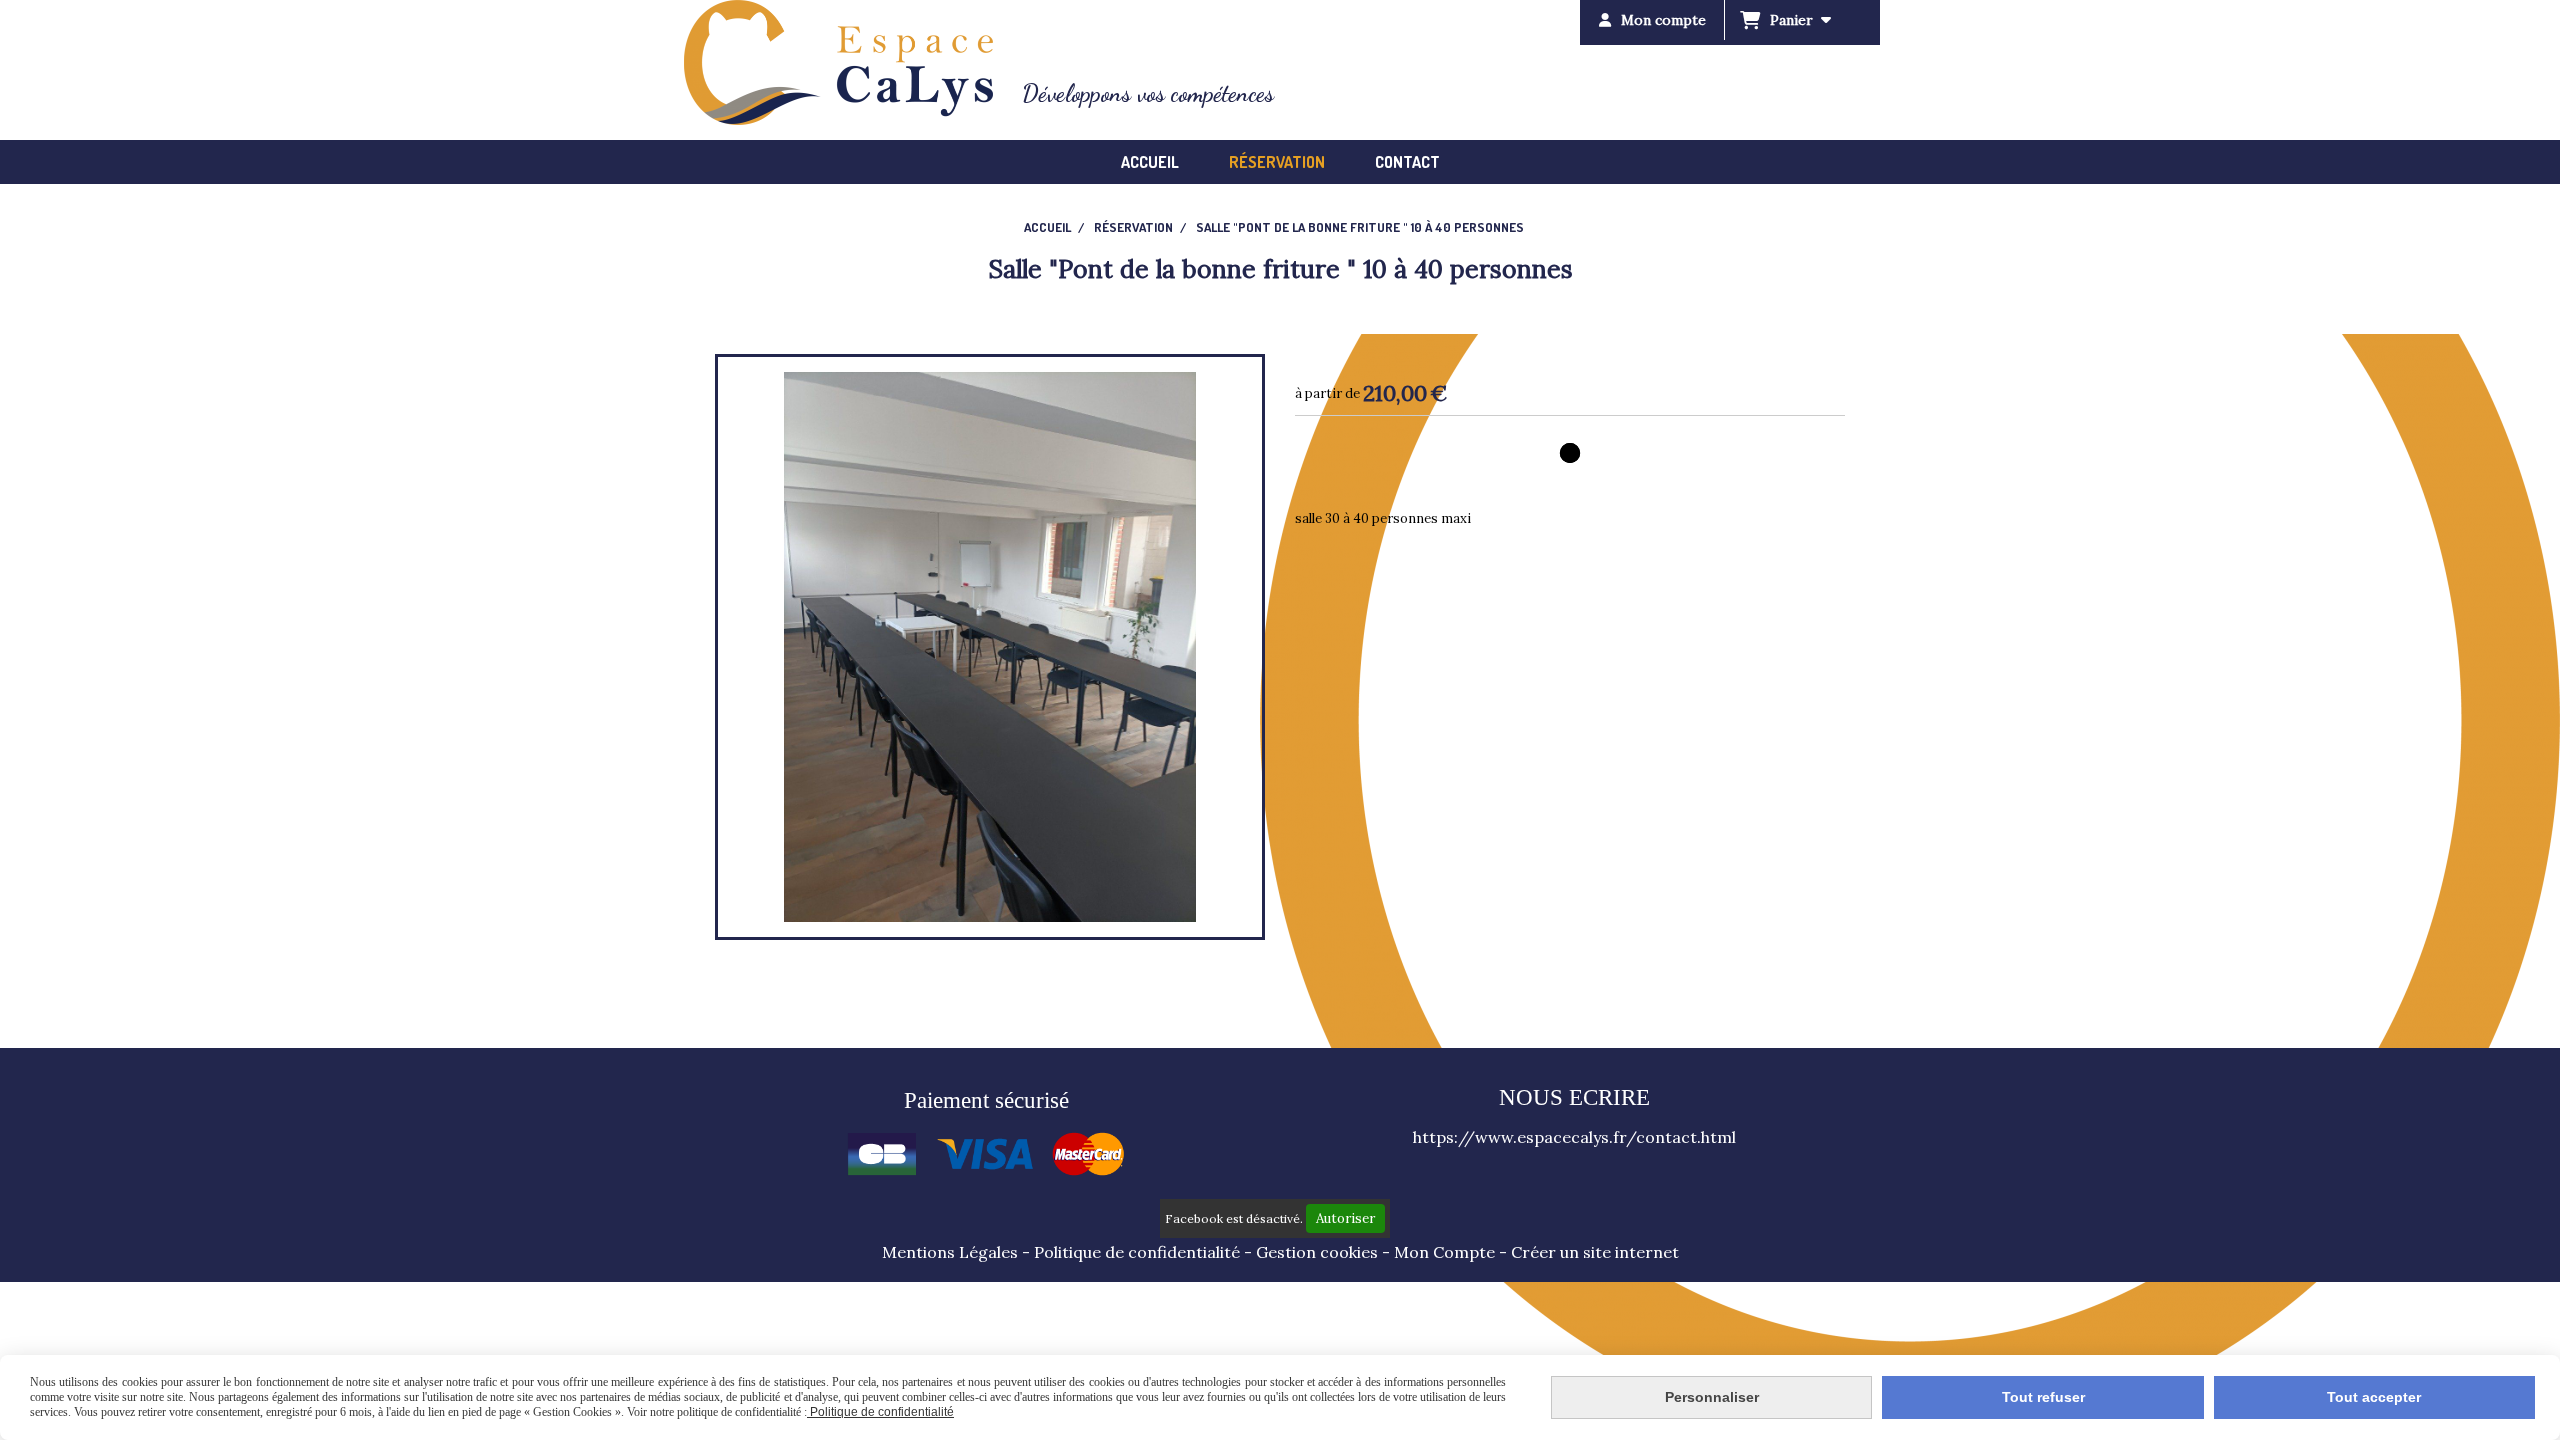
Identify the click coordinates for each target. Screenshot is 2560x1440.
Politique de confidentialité (1137, 1252)
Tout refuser (2043, 1397)
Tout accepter (2374, 1397)
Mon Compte (1444, 1252)
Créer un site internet (1595, 1252)
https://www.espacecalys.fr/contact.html (1574, 1137)
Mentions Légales (950, 1252)
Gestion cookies (1317, 1252)
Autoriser (1345, 1218)
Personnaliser (1712, 1397)
